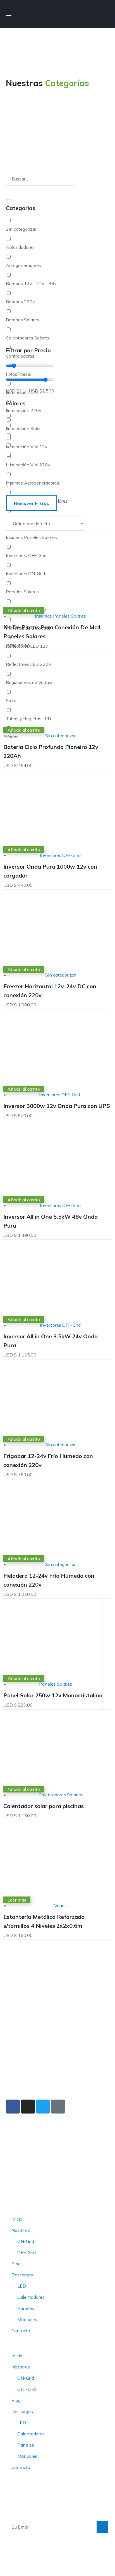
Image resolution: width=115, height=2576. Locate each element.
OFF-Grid (27, 2252)
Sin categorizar (60, 736)
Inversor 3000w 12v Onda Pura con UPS (57, 1106)
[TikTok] (58, 2107)
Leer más (17, 1900)
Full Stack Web (92, 2563)
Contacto (21, 2331)
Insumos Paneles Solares (60, 616)
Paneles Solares (56, 1684)
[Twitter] (43, 2107)
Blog (16, 2264)
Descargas (22, 2275)
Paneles (26, 2308)
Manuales (27, 2319)
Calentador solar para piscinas (44, 1806)
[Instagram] (28, 2107)
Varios (60, 1905)
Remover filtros (32, 503)
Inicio (17, 2219)
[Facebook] (13, 2107)
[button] (107, 14)
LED (22, 2286)
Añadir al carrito (24, 610)
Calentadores (31, 2297)
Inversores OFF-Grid (60, 855)
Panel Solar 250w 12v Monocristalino (53, 1695)
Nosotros (21, 2230)
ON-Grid (26, 2241)
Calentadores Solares (60, 1795)
